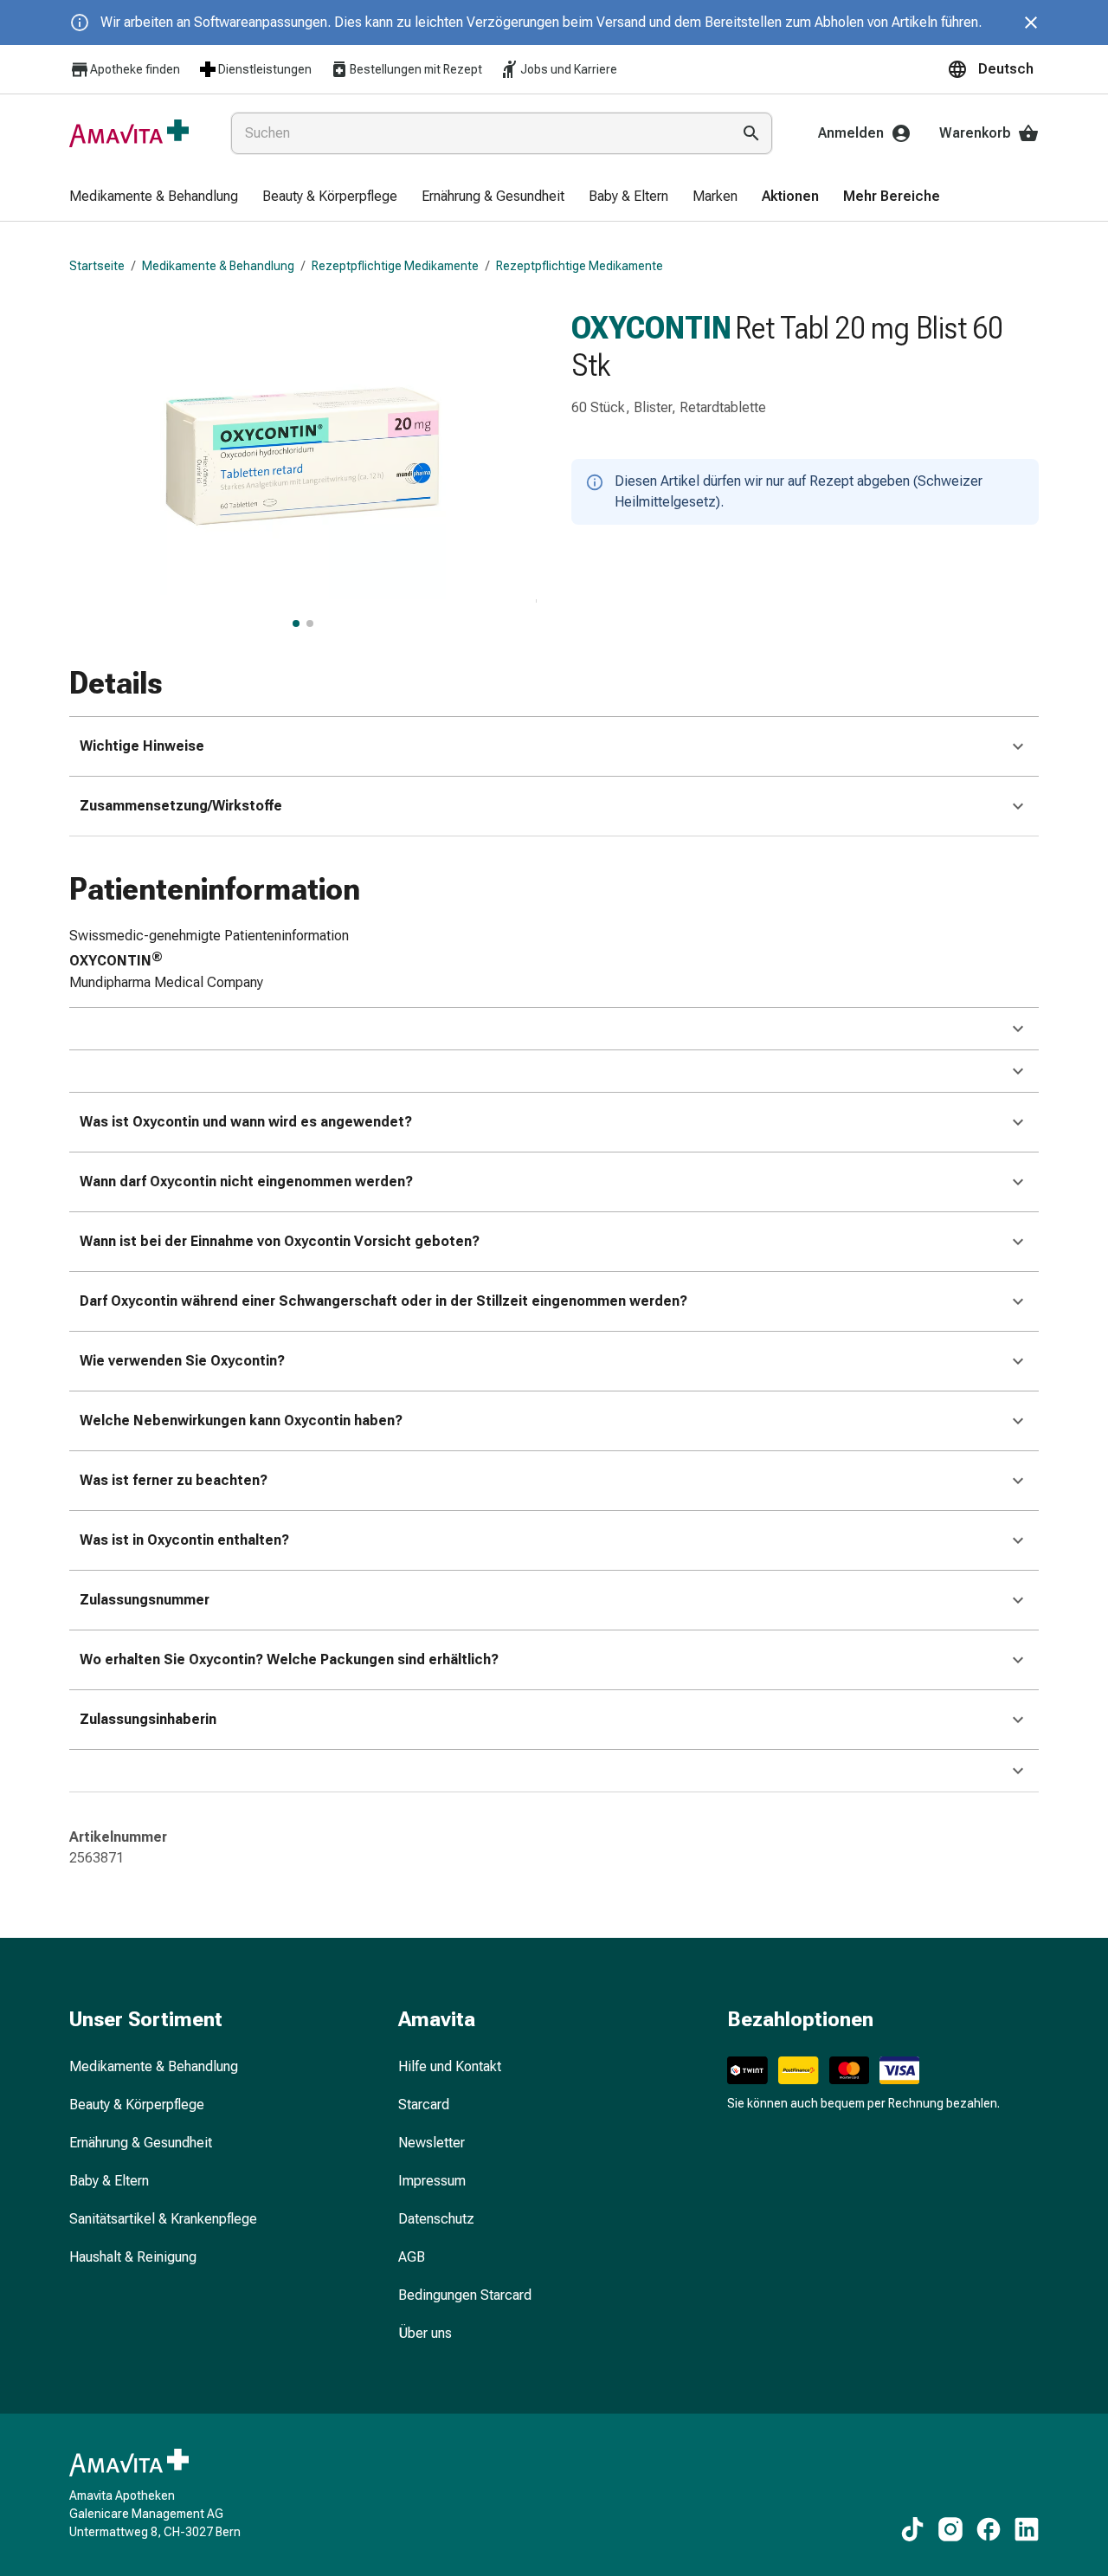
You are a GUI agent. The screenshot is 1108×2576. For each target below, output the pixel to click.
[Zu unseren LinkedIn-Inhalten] (1027, 2529)
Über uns (425, 2333)
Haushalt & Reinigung (133, 2257)
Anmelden (851, 133)
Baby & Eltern (109, 2181)
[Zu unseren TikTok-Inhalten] (912, 2529)
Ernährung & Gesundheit (141, 2143)
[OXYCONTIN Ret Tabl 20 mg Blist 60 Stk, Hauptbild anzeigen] (296, 623)
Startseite (97, 266)
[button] (993, 69)
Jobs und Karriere (569, 69)
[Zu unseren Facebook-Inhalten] (989, 2529)
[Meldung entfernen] (1031, 23)
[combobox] (477, 133)
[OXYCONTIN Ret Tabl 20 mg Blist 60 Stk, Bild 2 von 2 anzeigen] (310, 623)
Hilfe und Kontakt (450, 2066)
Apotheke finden (135, 69)
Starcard (424, 2105)
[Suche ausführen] (751, 133)
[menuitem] (154, 197)
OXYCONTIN (651, 328)
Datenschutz (436, 2219)
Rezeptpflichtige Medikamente (395, 266)
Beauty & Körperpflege (137, 2105)
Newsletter (432, 2143)
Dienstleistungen (265, 69)
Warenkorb (975, 133)
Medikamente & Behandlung (218, 266)
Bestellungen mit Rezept (416, 69)
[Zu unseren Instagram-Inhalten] (950, 2529)
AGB (412, 2257)
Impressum (432, 2181)
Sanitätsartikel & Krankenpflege (163, 2219)
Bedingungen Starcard (465, 2295)
